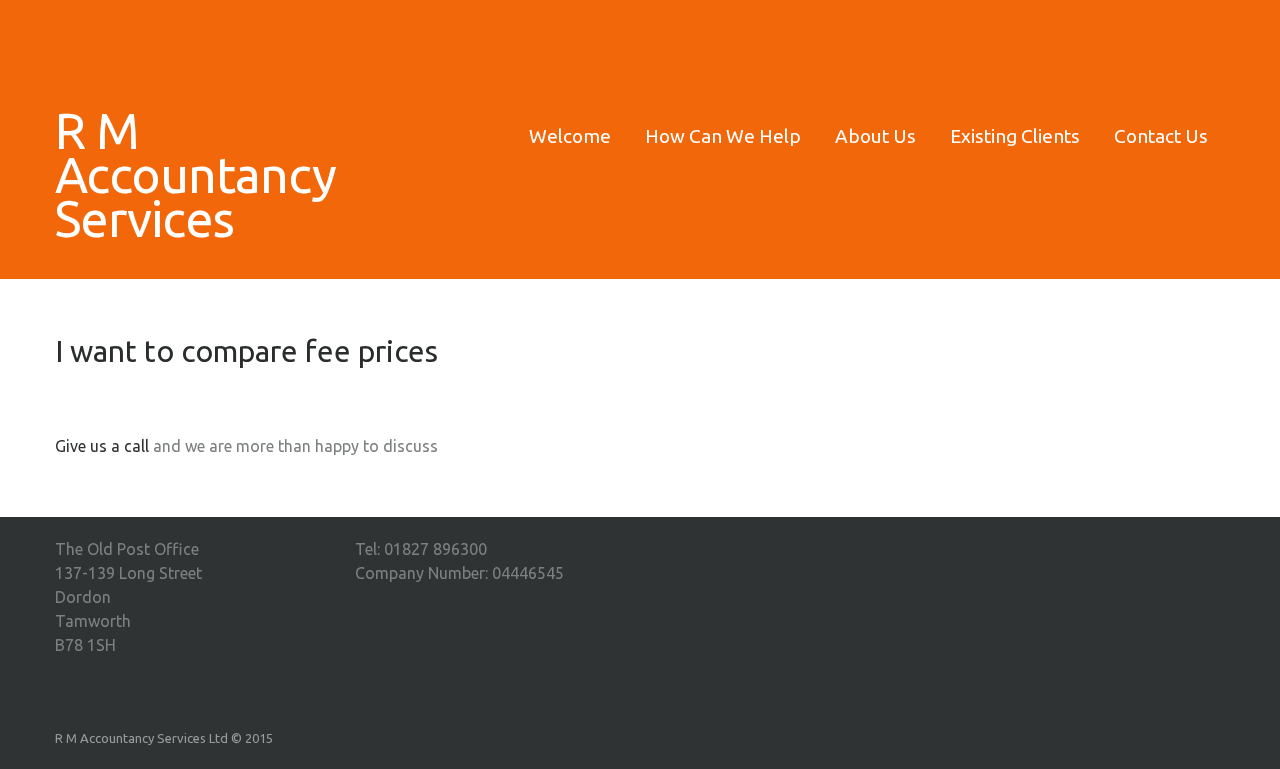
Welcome (570, 136)
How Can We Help (723, 136)
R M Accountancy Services (190, 174)
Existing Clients (1015, 136)
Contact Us (1161, 136)
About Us (875, 136)
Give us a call (102, 446)
